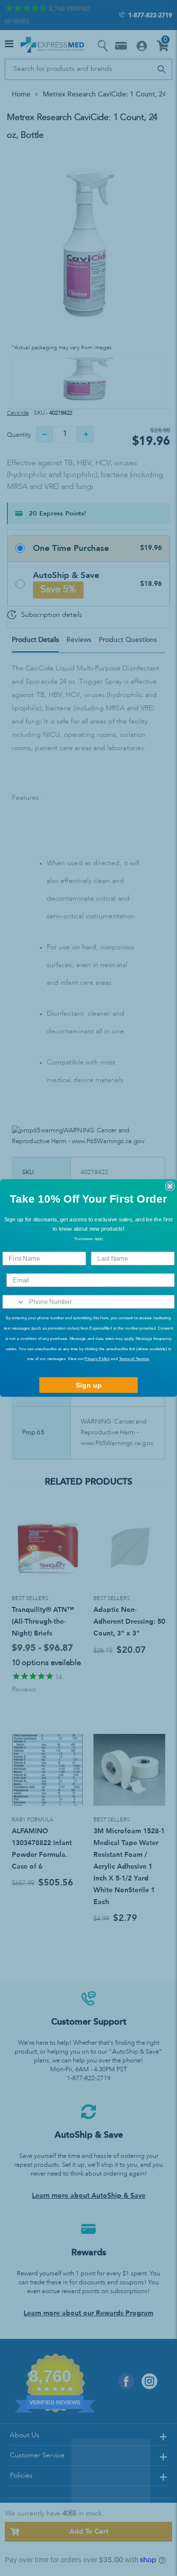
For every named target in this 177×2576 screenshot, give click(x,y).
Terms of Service (134, 1359)
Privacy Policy (97, 1359)
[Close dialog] (170, 1186)
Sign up (89, 1385)
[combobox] (14, 1302)
